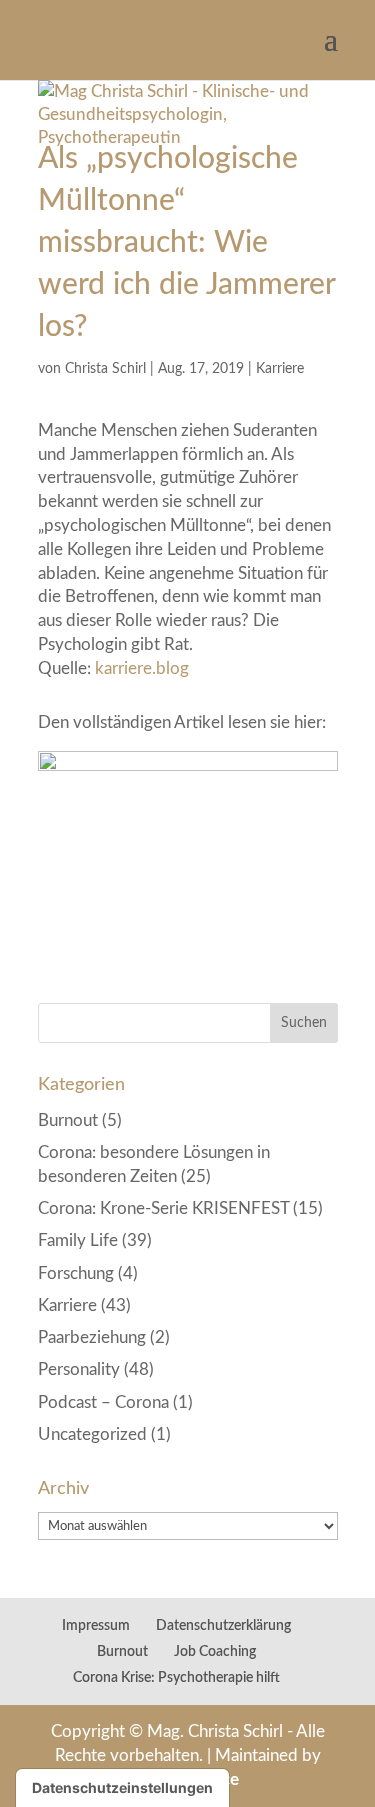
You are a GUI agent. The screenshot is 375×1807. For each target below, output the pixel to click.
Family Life (78, 1240)
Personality (79, 1369)
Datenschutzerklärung (223, 1626)
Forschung (76, 1273)
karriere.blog (142, 668)
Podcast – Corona (103, 1402)
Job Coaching (215, 1652)
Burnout (68, 1120)
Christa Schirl (105, 369)
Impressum (96, 1626)
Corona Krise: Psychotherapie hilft (176, 1678)
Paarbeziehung (92, 1337)
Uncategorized (92, 1434)
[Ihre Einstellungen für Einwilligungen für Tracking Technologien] (122, 1788)
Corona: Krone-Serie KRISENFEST (163, 1208)
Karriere (280, 369)
